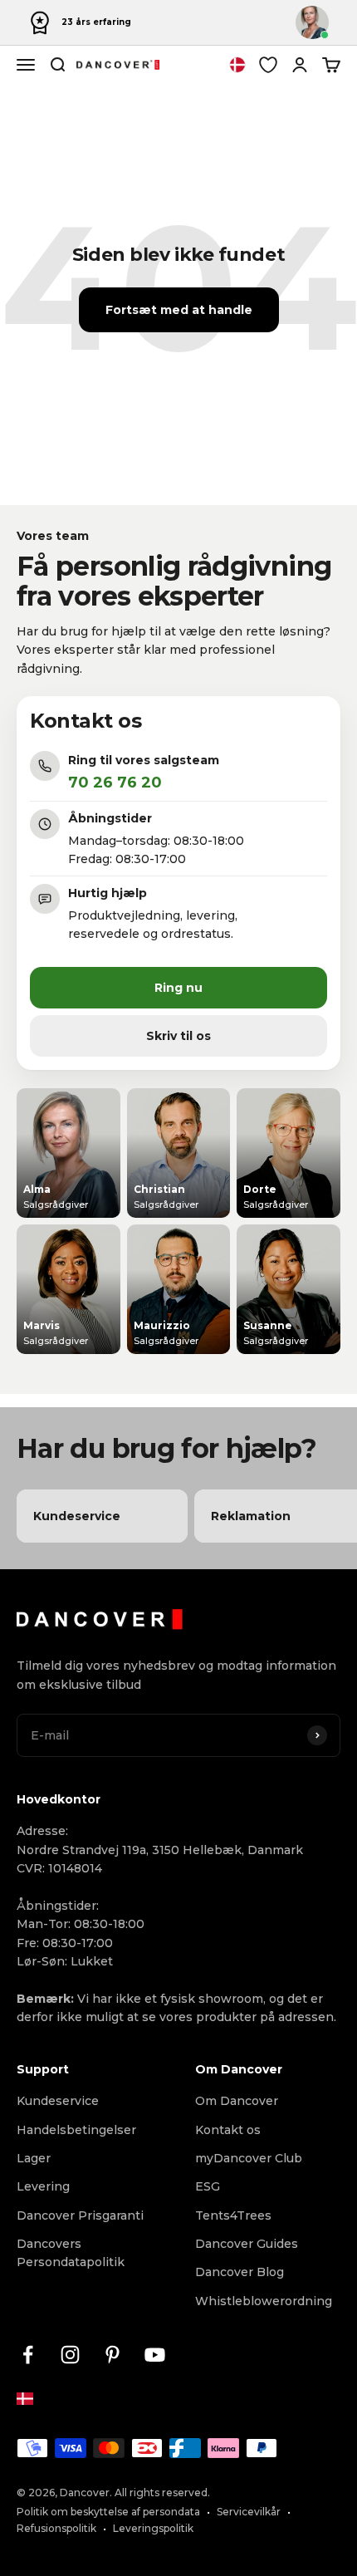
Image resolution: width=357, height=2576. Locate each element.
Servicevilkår (249, 2512)
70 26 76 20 (115, 783)
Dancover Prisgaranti (80, 2215)
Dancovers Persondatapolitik (71, 2253)
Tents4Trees (233, 2215)
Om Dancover (237, 2101)
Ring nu (178, 988)
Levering (43, 2186)
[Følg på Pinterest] (112, 2355)
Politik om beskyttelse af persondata (108, 2512)
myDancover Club (249, 2158)
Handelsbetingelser (76, 2130)
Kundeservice (58, 2101)
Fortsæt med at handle (179, 310)
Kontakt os (228, 2130)
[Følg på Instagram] (70, 2355)
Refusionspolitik (56, 2528)
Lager (34, 2158)
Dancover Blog (240, 2272)
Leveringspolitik (153, 2528)
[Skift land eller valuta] (237, 65)
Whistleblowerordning (264, 2301)
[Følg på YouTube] (155, 2355)
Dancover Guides (247, 2244)
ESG (208, 2186)
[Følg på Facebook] (28, 2355)
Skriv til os (178, 1036)
